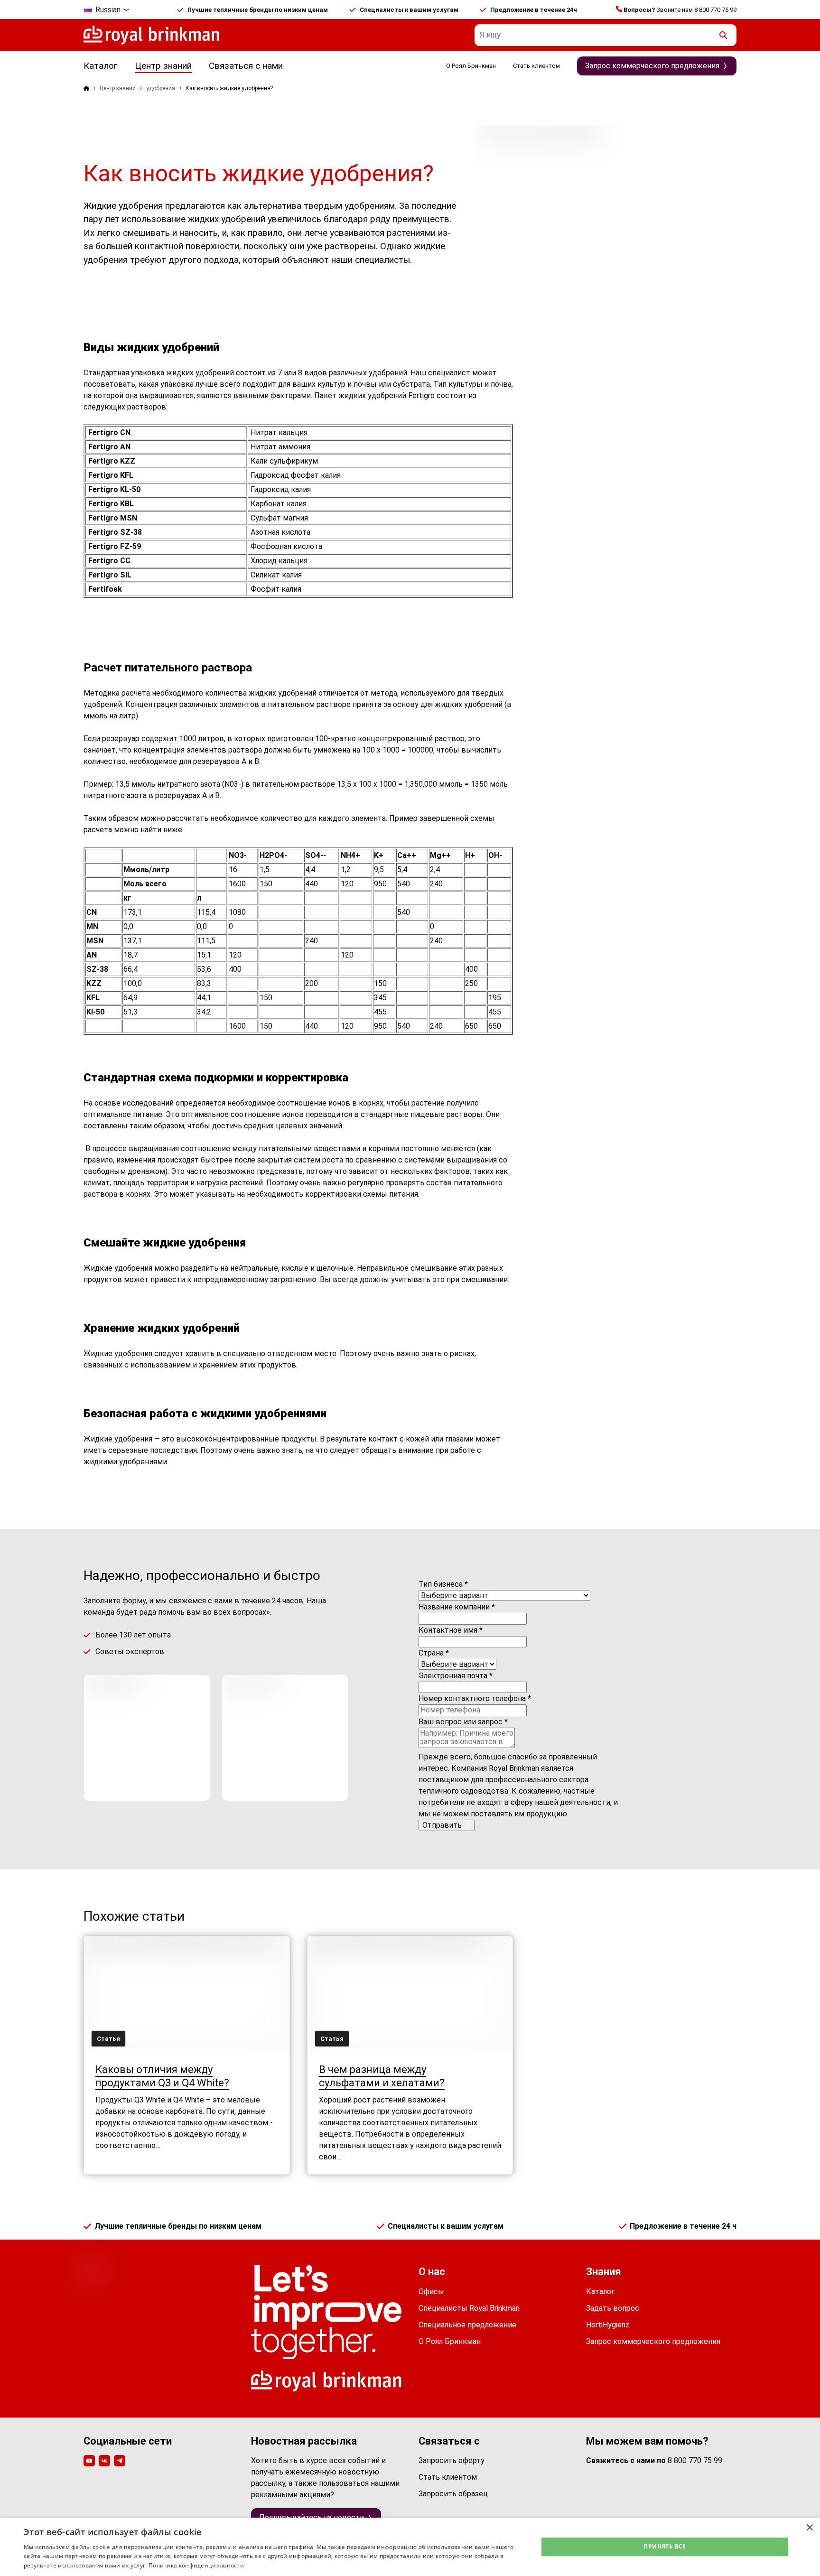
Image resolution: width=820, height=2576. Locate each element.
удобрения (161, 88)
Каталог (101, 66)
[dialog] (410, 2547)
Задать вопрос (613, 2308)
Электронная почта (456, 1676)
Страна (434, 1653)
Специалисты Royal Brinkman (469, 2308)
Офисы (431, 2292)
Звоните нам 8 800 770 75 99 (680, 10)
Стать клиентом (536, 66)
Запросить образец (453, 2494)
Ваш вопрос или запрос (463, 1722)
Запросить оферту (452, 2460)
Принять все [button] (665, 2546)
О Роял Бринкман (471, 66)
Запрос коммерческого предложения (653, 2341)
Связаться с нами (246, 66)
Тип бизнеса (443, 1584)
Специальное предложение (467, 2325)
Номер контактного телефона (475, 1698)
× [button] (809, 2528)
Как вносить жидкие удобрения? (229, 88)
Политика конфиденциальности (196, 2565)
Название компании (457, 1607)
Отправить (442, 1825)
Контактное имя (451, 1630)
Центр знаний (163, 66)
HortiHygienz (608, 2325)
